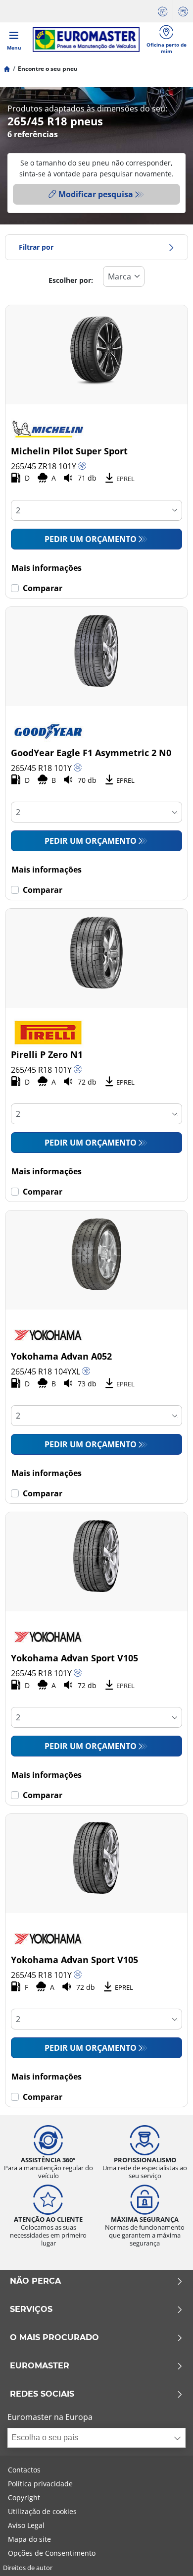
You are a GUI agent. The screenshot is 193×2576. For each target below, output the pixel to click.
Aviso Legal (26, 2525)
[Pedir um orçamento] (183, 11)
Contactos (24, 2470)
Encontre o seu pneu (48, 69)
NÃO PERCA (35, 2281)
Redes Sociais (42, 2394)
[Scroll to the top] (167, 2555)
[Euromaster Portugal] (86, 40)
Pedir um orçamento (91, 539)
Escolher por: (71, 280)
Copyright (24, 2497)
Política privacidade (40, 2484)
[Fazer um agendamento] (163, 11)
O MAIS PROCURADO (54, 2338)
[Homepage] (7, 69)
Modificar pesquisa (96, 194)
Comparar (43, 588)
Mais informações (47, 568)
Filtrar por (36, 247)
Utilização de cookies (42, 2511)
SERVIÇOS (31, 2309)
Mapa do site (29, 2539)
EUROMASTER (40, 2366)
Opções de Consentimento (52, 2553)
